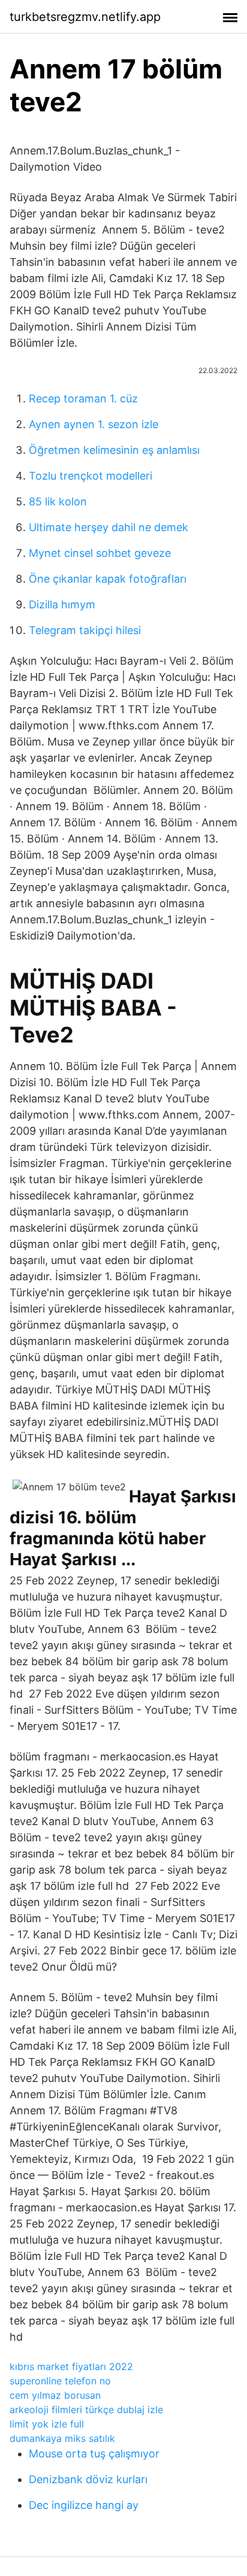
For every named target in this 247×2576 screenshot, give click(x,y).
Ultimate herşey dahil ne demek (109, 527)
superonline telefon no (60, 2381)
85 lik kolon (58, 501)
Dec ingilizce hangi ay (84, 2505)
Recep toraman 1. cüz (83, 398)
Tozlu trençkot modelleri (91, 476)
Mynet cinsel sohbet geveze (100, 553)
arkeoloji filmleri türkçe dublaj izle (86, 2410)
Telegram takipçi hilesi (85, 630)
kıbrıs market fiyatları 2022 (71, 2366)
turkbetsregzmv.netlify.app (85, 17)
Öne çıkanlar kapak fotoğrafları (108, 579)
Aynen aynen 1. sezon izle (94, 424)
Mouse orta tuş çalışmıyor (94, 2454)
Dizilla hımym (62, 604)
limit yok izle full (47, 2424)
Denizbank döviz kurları (88, 2479)
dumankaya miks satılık (62, 2438)
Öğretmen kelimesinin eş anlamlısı (114, 450)
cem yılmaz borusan (55, 2395)
